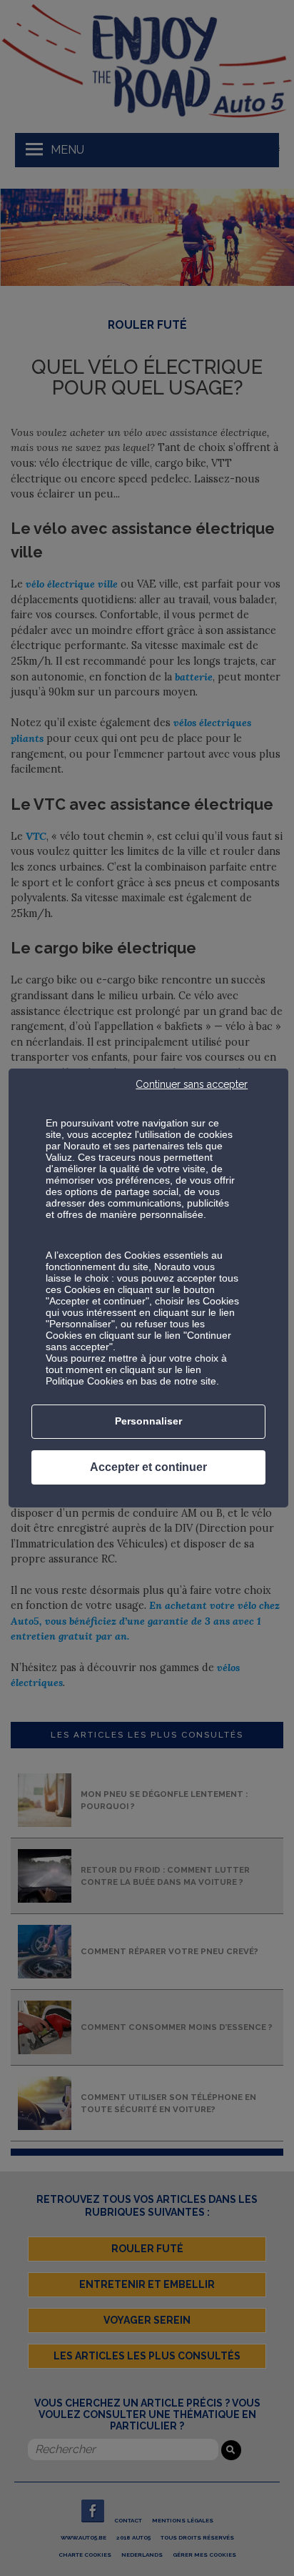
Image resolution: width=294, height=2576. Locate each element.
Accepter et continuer (148, 1467)
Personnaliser (148, 1421)
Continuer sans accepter (192, 1084)
